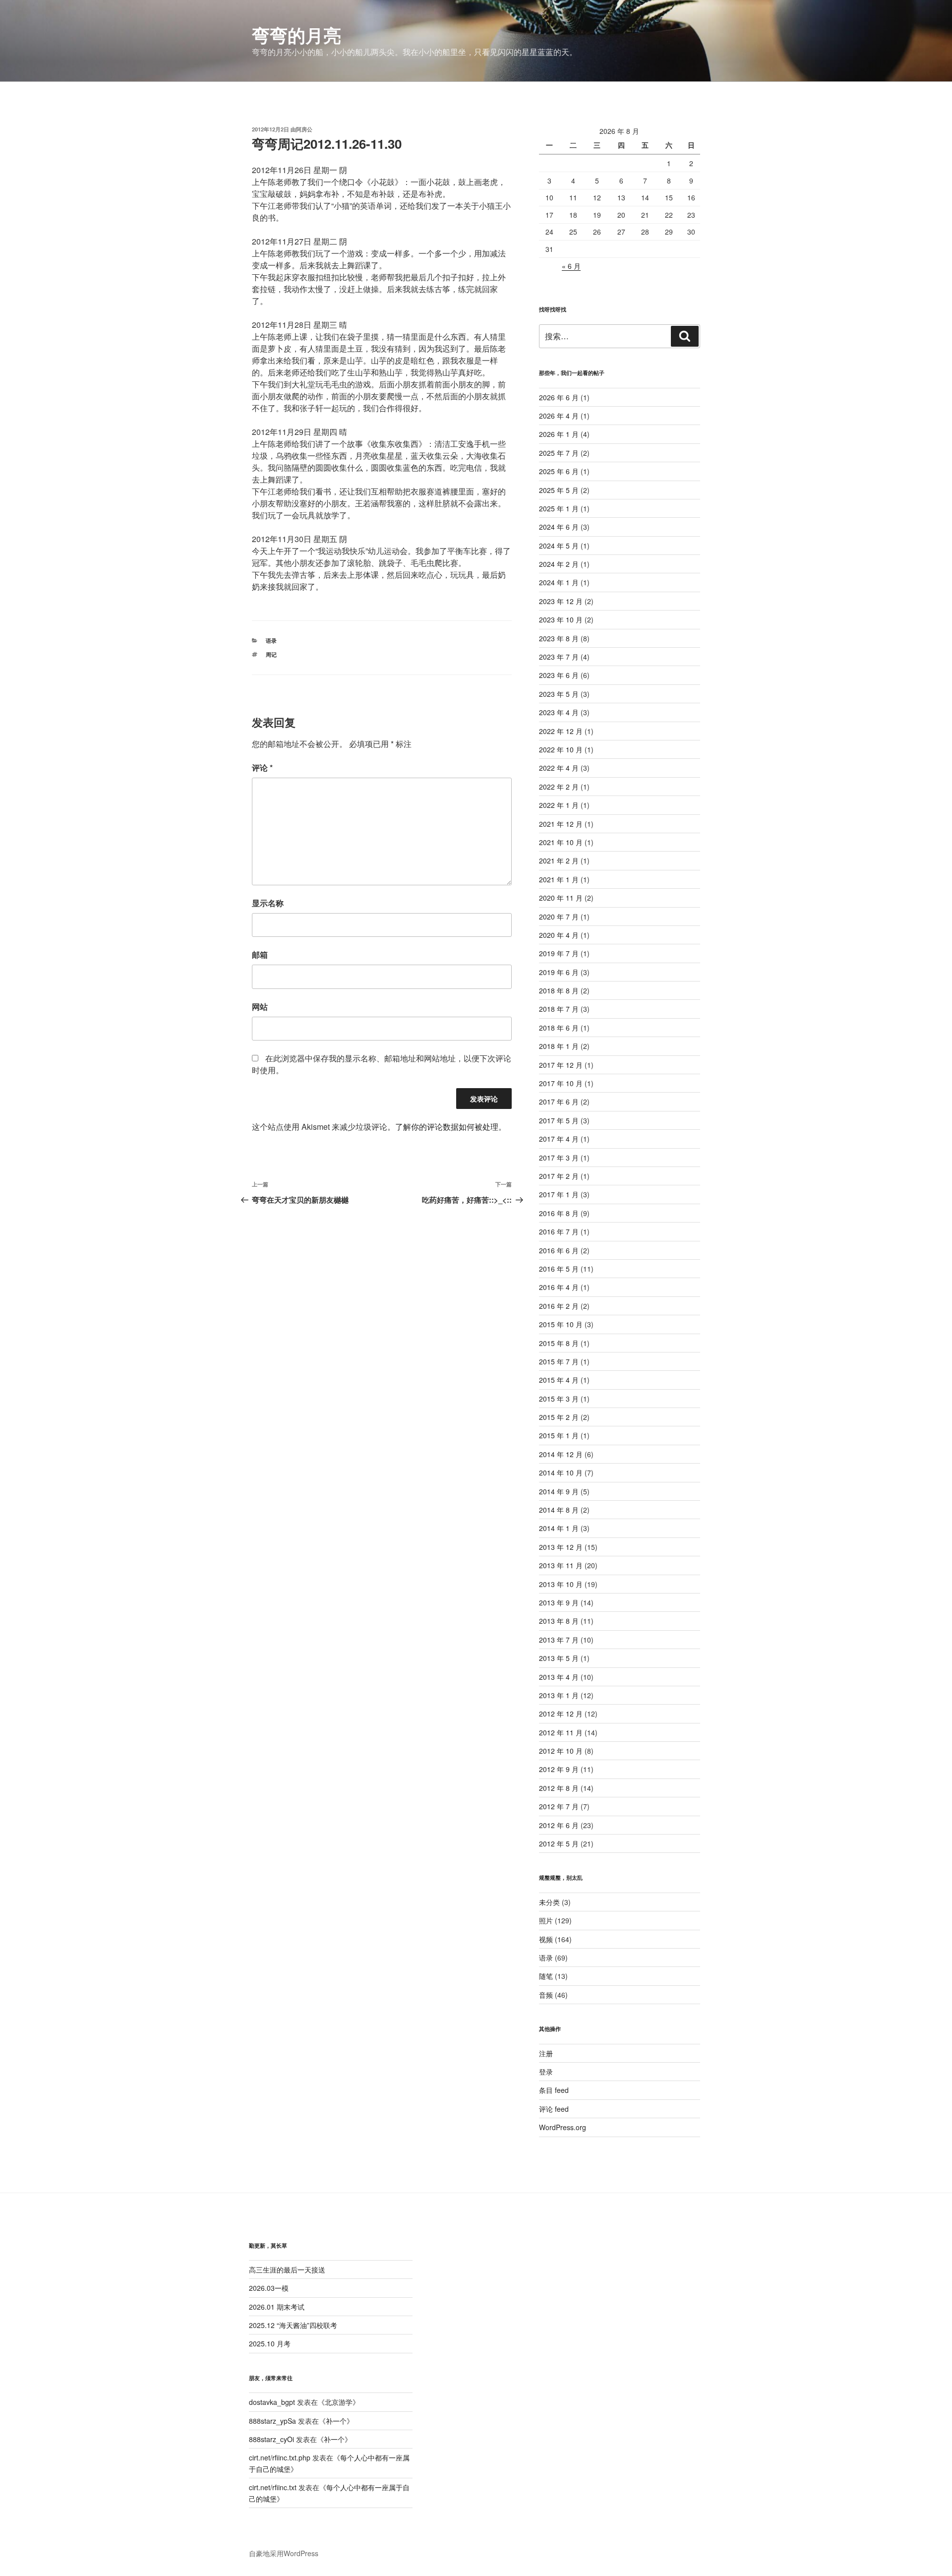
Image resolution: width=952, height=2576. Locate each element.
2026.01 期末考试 (277, 2307)
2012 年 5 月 (559, 1843)
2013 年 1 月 (559, 1695)
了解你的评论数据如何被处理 (447, 1127)
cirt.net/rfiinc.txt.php (280, 2457)
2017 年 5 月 (559, 1120)
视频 (546, 1939)
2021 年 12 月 (561, 824)
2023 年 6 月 (559, 675)
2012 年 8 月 (559, 1788)
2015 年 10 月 (561, 1324)
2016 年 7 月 (559, 1231)
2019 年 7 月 (559, 953)
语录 (271, 641)
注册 (546, 2053)
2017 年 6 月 (559, 1102)
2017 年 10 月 (561, 1083)
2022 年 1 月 (559, 805)
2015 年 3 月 (559, 1399)
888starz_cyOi (271, 2439)
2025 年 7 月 (559, 453)
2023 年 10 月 (561, 619)
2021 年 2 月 (559, 860)
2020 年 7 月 (559, 917)
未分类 (549, 1902)
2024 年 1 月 (559, 582)
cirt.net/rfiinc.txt (273, 2487)
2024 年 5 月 (559, 546)
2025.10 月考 (270, 2343)
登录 (546, 2072)
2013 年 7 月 (559, 1640)
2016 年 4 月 (559, 1287)
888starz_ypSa (272, 2421)
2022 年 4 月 (559, 768)
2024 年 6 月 (559, 527)
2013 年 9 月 (559, 1602)
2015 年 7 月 (559, 1361)
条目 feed (554, 2090)
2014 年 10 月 (561, 1472)
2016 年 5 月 (559, 1269)
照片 (546, 1920)
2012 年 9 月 (559, 1769)
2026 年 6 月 (559, 397)
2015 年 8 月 (559, 1343)
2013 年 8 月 (559, 1621)
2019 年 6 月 (559, 972)
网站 (260, 1007)
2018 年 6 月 (559, 1028)
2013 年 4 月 (559, 1677)
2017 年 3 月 (559, 1158)
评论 (262, 767)
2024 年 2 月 (559, 564)
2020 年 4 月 (559, 935)
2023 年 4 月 (559, 712)
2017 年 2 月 (559, 1176)
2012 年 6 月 (559, 1825)
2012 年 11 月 (561, 1732)
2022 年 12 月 (561, 731)
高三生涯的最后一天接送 (287, 2269)
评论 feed (554, 2109)
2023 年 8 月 (559, 638)
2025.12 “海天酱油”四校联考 (293, 2325)
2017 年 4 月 (559, 1139)
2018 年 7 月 (559, 1009)
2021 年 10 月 (561, 842)
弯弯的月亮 (297, 35)
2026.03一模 (269, 2288)
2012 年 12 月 (561, 1714)
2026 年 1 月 (559, 434)
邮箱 (260, 954)
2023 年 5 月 (559, 694)
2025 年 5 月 (559, 490)
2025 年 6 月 (559, 471)
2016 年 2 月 (559, 1306)
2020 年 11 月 (561, 898)
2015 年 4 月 (559, 1380)
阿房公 (304, 129)
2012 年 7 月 (559, 1806)
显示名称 (268, 903)
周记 (271, 654)
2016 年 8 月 (559, 1213)
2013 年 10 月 (561, 1584)
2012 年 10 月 (561, 1751)
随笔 (546, 1976)
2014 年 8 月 (559, 1510)
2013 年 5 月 (559, 1658)
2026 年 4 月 (559, 416)
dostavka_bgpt (272, 2402)
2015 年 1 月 (559, 1435)
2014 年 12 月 (561, 1454)
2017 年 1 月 (559, 1194)
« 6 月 (571, 266)
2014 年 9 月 (559, 1491)
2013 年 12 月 (561, 1547)
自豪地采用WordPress (284, 2553)
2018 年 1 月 (559, 1046)
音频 (546, 1995)
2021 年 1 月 (559, 879)
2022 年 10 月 (561, 749)
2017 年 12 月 (561, 1065)
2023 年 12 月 (561, 601)
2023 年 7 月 (559, 657)
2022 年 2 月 (559, 787)
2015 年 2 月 (559, 1417)
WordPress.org (563, 2127)
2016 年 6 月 (559, 1250)
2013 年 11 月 (561, 1565)
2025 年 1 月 (559, 508)
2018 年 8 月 (559, 990)
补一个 (336, 2421)
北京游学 (339, 2402)
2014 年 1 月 (559, 1528)
